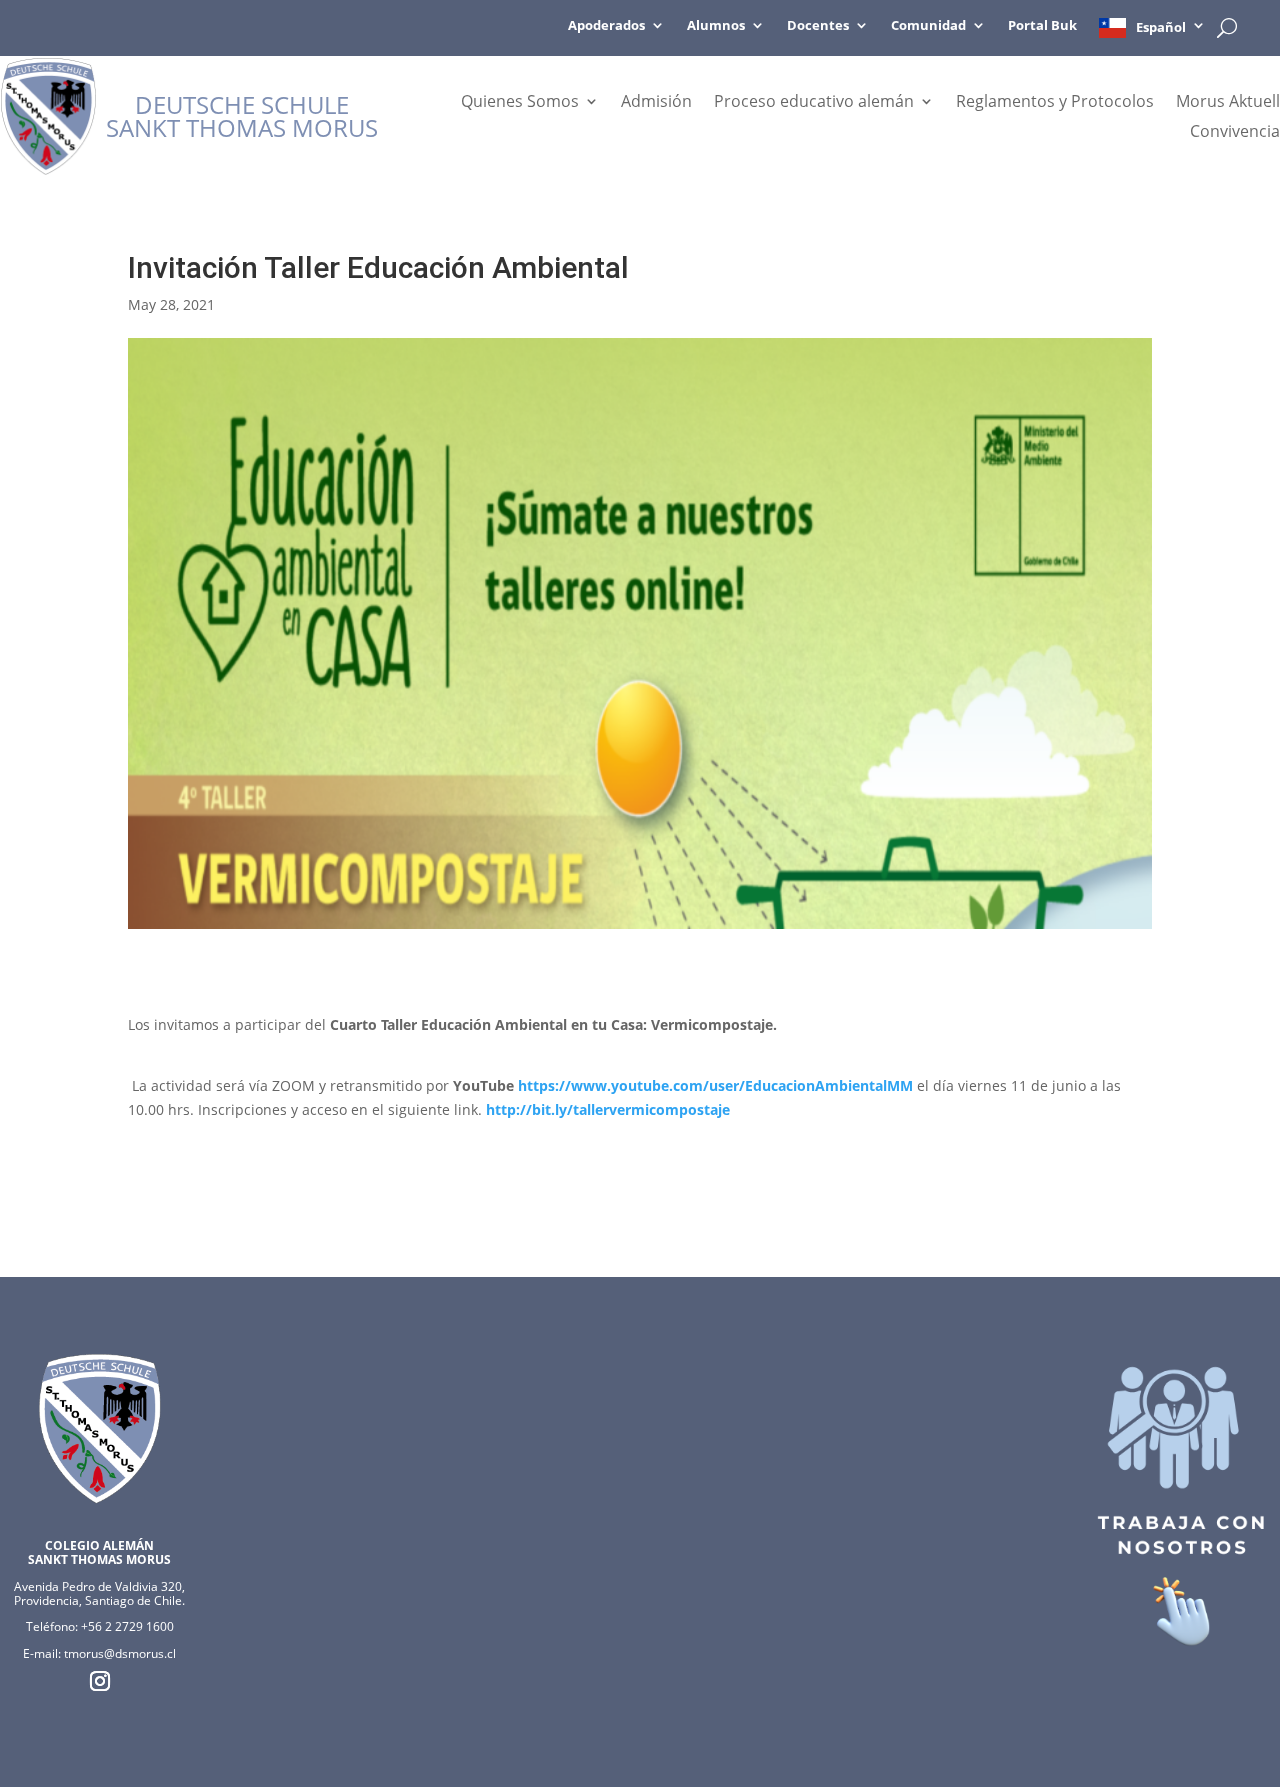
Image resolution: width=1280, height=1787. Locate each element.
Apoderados (606, 26)
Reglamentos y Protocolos (1055, 103)
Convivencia (1235, 133)
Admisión (656, 103)
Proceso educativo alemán (814, 103)
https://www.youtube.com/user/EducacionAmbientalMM (715, 1085)
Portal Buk (1042, 26)
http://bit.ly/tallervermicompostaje (608, 1109)
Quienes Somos (520, 103)
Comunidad (928, 26)
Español (1161, 27)
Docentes (818, 26)
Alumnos (716, 26)
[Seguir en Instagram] (100, 1681)
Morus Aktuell (1228, 103)
